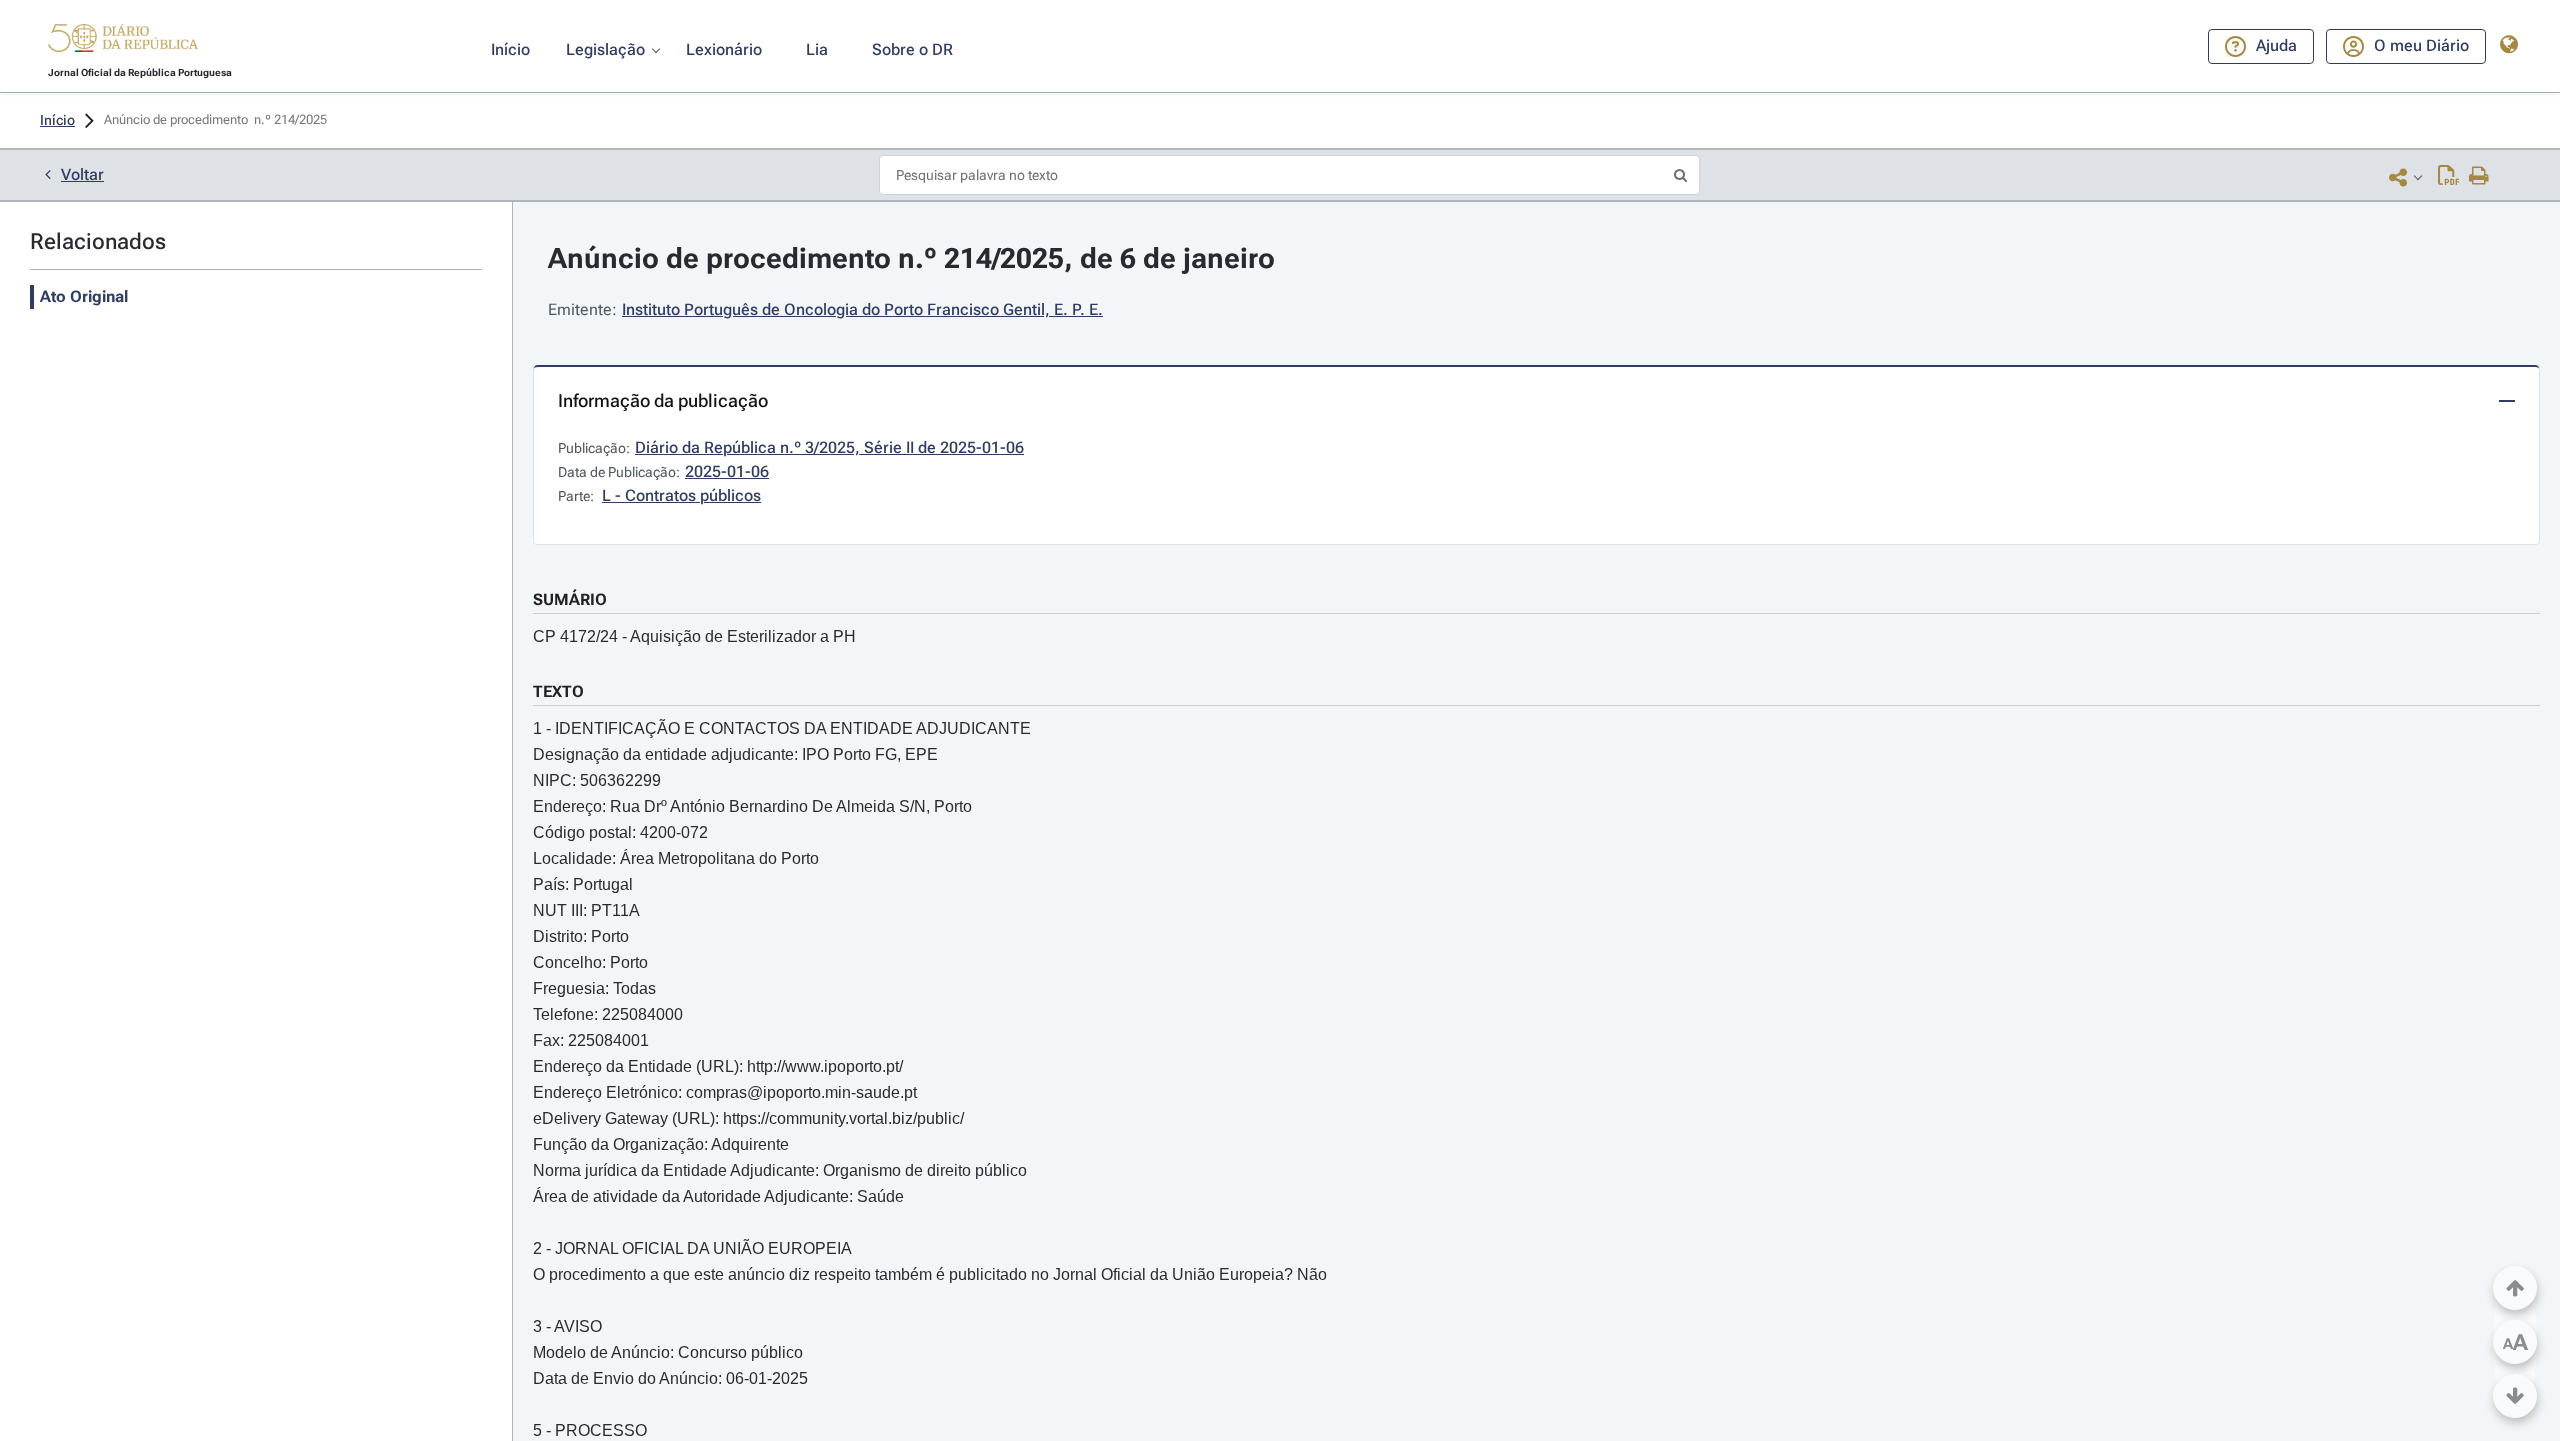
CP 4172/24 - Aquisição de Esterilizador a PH (694, 636)
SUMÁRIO (570, 599)
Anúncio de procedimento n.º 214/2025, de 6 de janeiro (911, 258)
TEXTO (558, 691)
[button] (123, 41)
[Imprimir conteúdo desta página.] (2479, 177)
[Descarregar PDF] (2448, 177)
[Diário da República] (123, 42)
